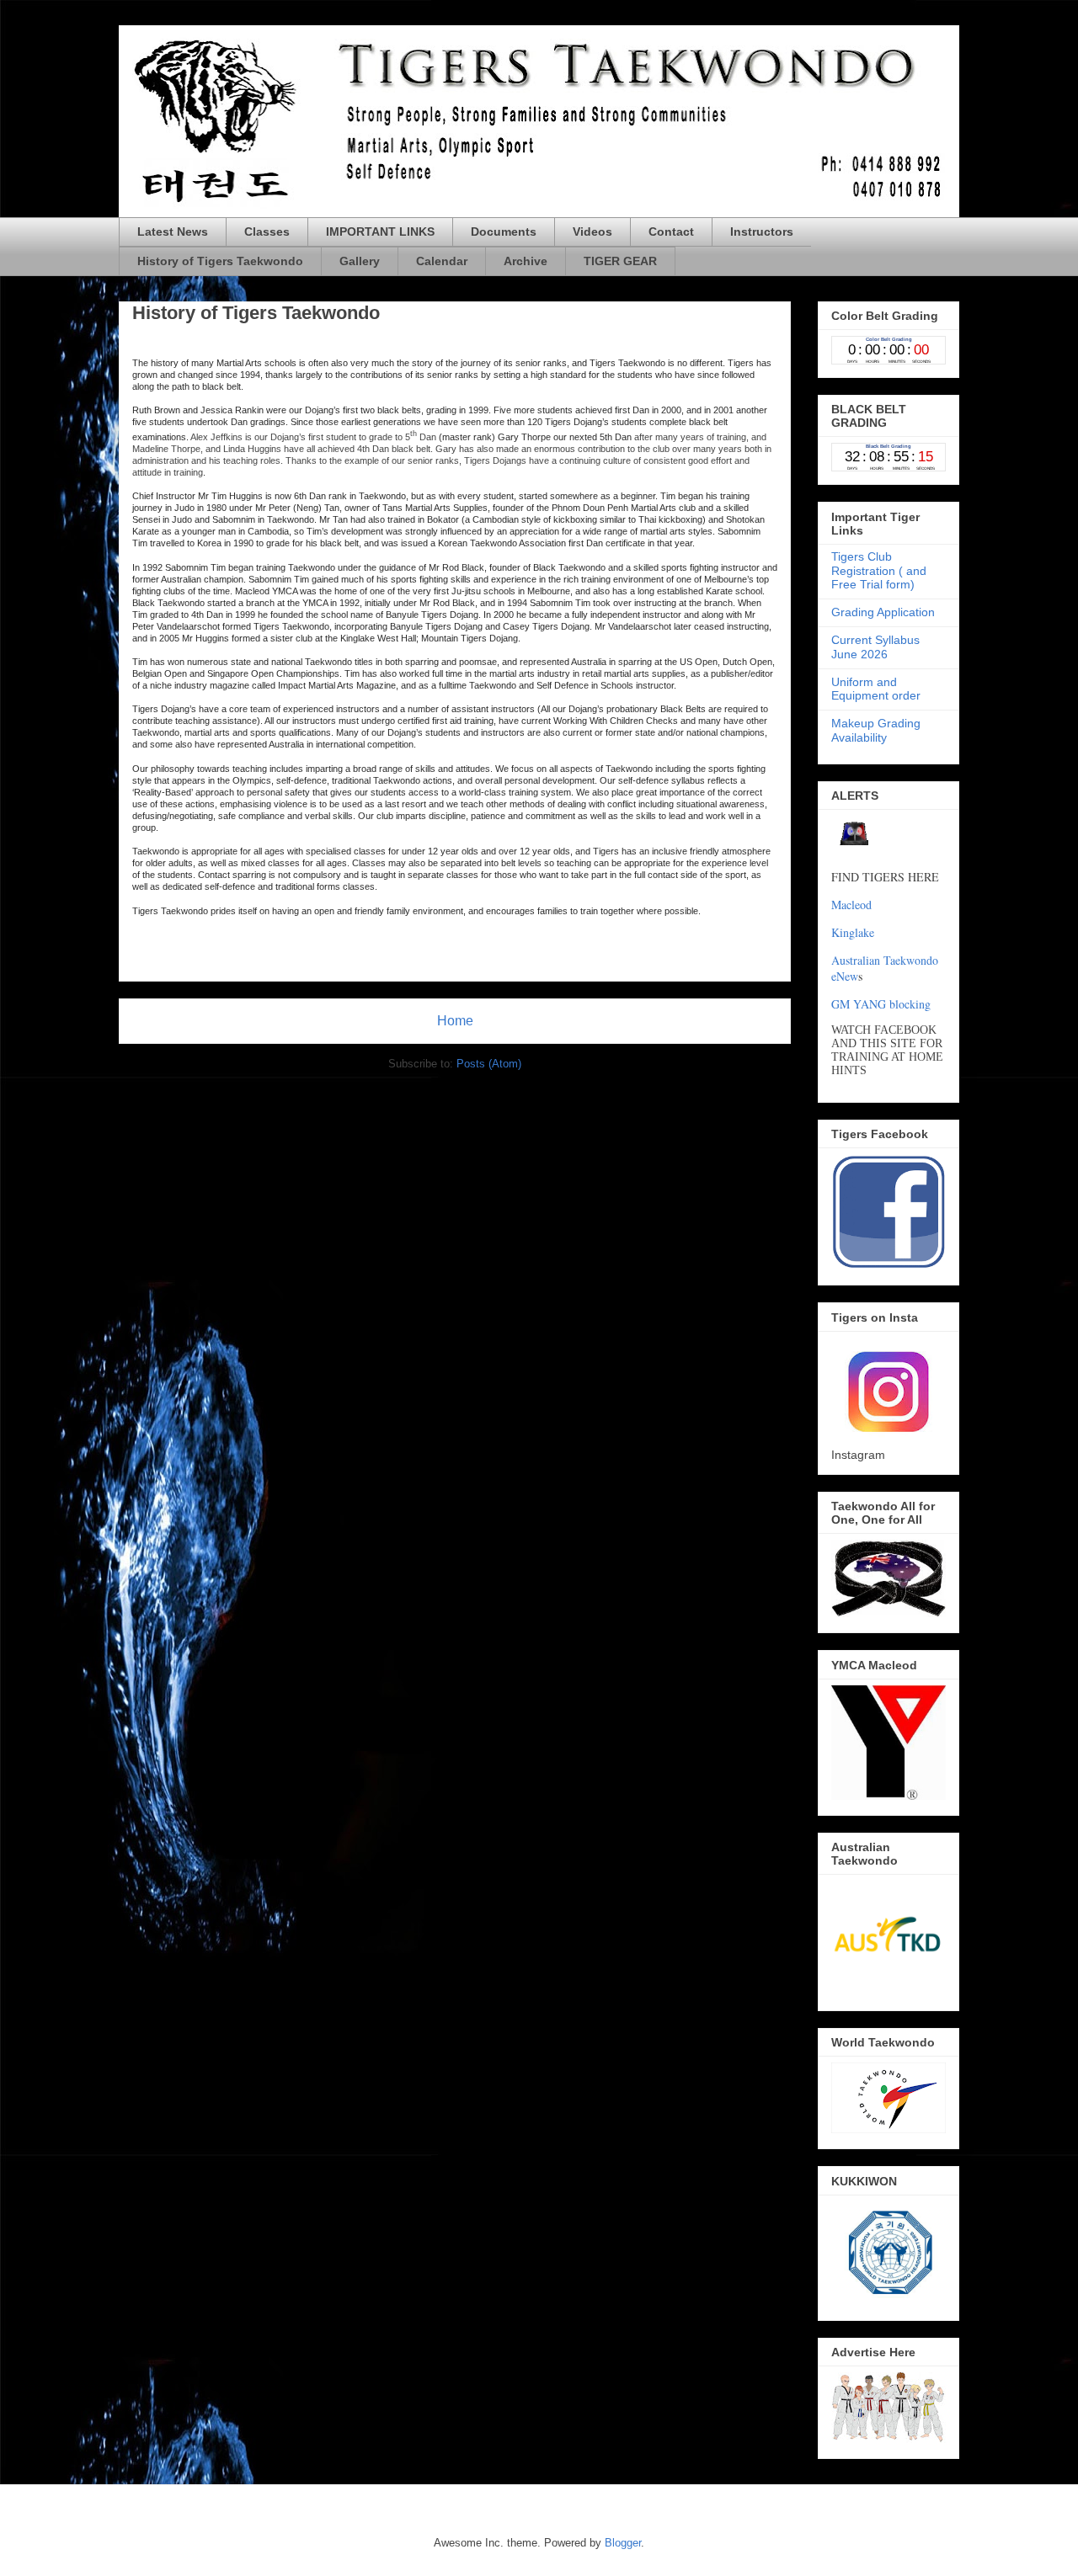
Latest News (173, 232)
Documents (504, 232)
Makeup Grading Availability (876, 730)
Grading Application (883, 612)
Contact (671, 232)
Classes (267, 232)
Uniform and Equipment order (876, 689)
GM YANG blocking (881, 1004)
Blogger (623, 2543)
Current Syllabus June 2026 (875, 647)
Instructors (762, 232)
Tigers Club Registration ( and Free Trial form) (879, 571)
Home (455, 1021)
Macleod (851, 905)
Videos (592, 232)
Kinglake (853, 932)
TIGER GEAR (620, 261)
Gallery (360, 261)
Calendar (442, 261)
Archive (526, 261)
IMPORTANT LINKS (380, 232)
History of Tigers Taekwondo (220, 261)
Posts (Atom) (489, 1064)
